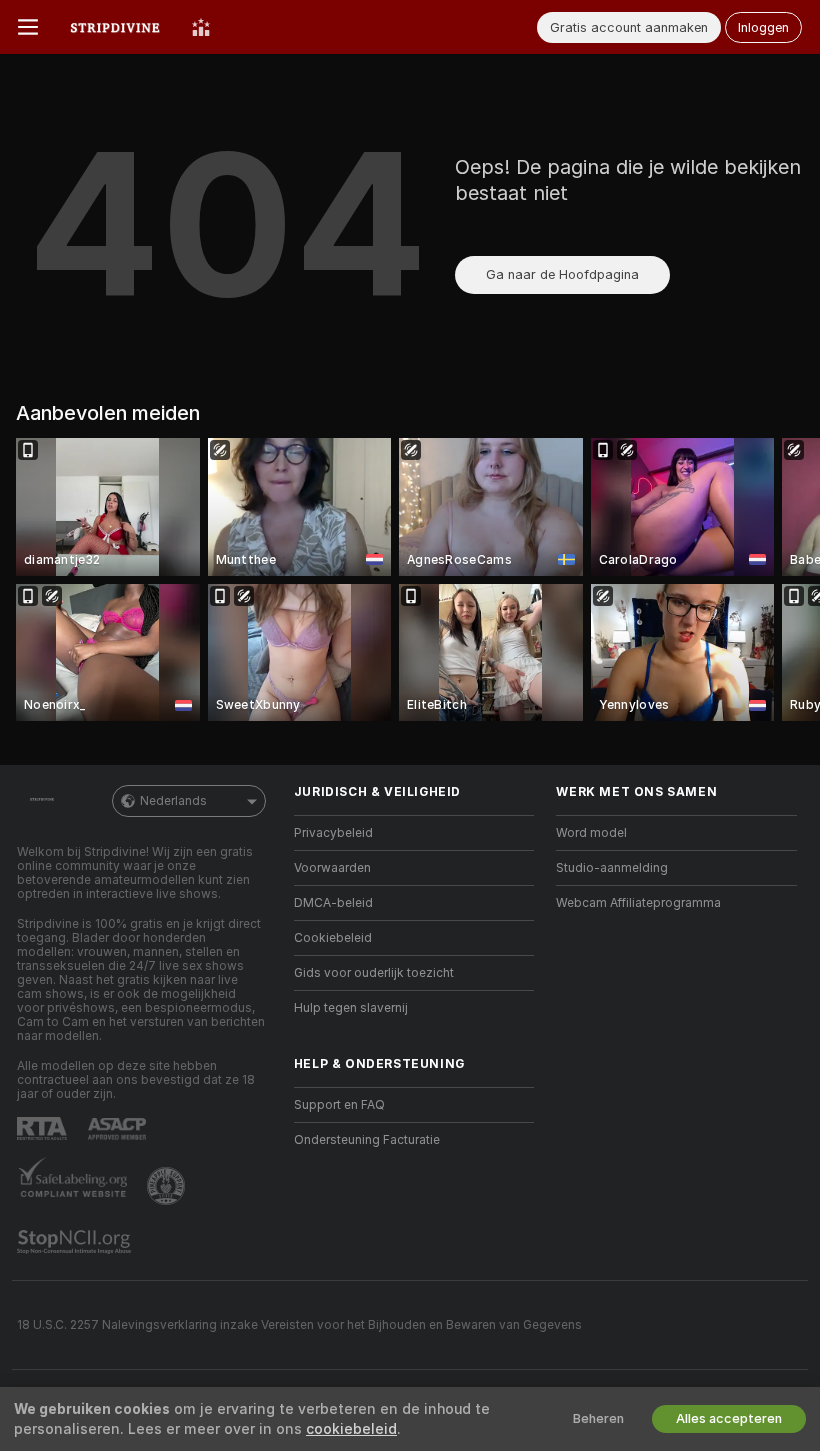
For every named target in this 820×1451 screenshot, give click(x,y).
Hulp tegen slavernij (351, 1008)
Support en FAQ (339, 1105)
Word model (591, 833)
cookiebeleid (351, 1429)
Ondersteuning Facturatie (367, 1140)
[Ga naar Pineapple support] (168, 1186)
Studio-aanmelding (612, 868)
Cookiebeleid (333, 938)
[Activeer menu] (28, 27)
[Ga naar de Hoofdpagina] (115, 27)
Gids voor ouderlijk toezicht (374, 973)
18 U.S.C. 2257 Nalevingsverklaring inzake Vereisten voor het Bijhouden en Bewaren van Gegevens (299, 1325)
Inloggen (763, 27)
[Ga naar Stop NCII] (76, 1242)
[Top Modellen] (201, 27)
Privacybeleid (333, 833)
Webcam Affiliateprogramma (638, 903)
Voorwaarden (332, 868)
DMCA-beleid (333, 903)
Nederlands (173, 801)
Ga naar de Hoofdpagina (562, 274)
